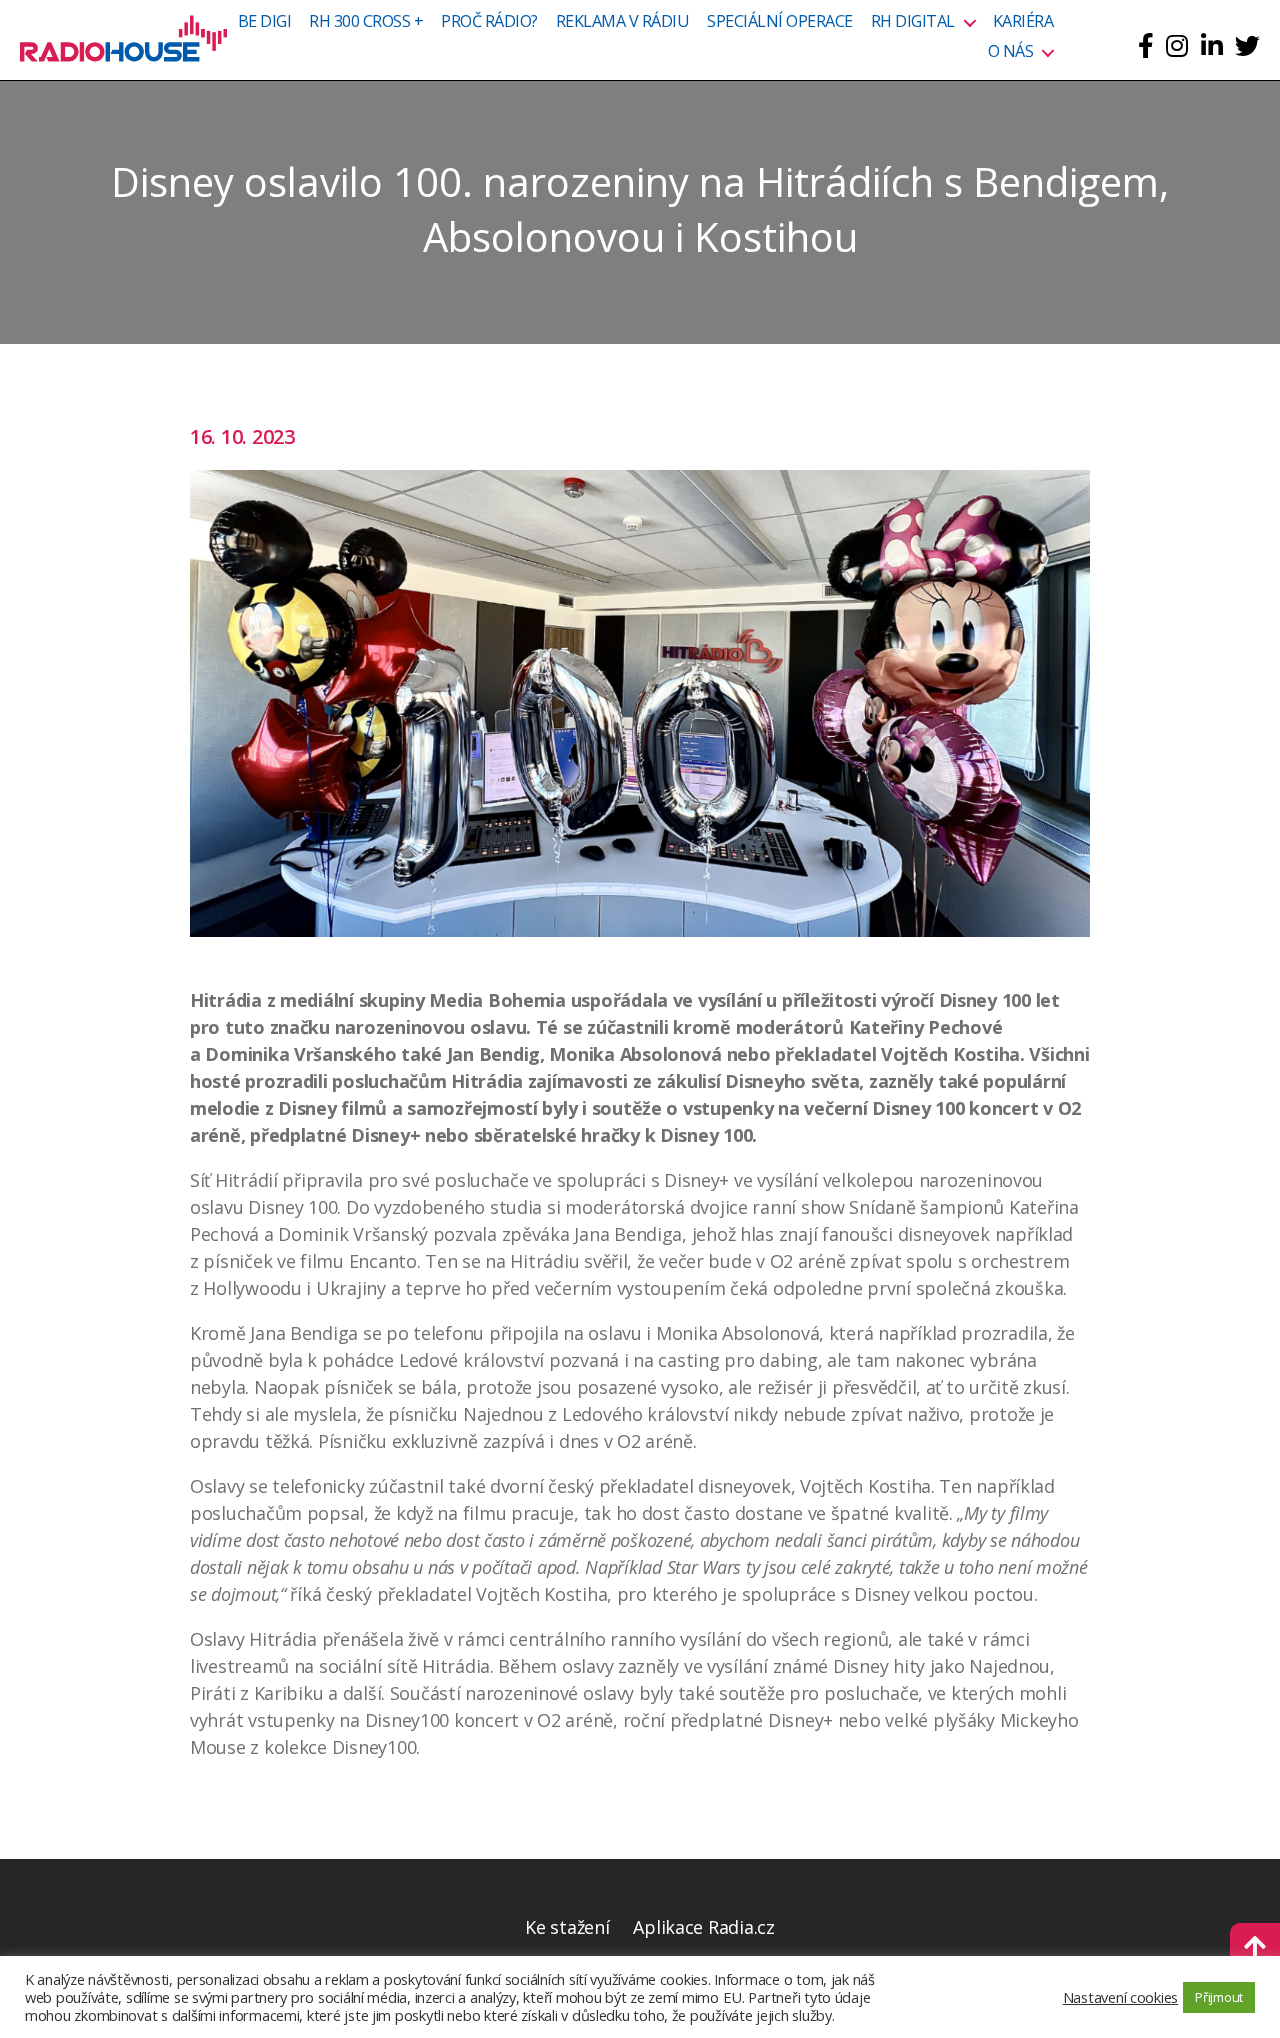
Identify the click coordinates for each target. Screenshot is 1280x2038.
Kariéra (1023, 22)
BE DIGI (265, 22)
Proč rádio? (489, 22)
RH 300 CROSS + (366, 22)
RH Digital (913, 22)
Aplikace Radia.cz (703, 1927)
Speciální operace (780, 22)
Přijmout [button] (1219, 1997)
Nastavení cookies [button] (1120, 1997)
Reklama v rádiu (623, 22)
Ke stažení (567, 1927)
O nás (1011, 52)
